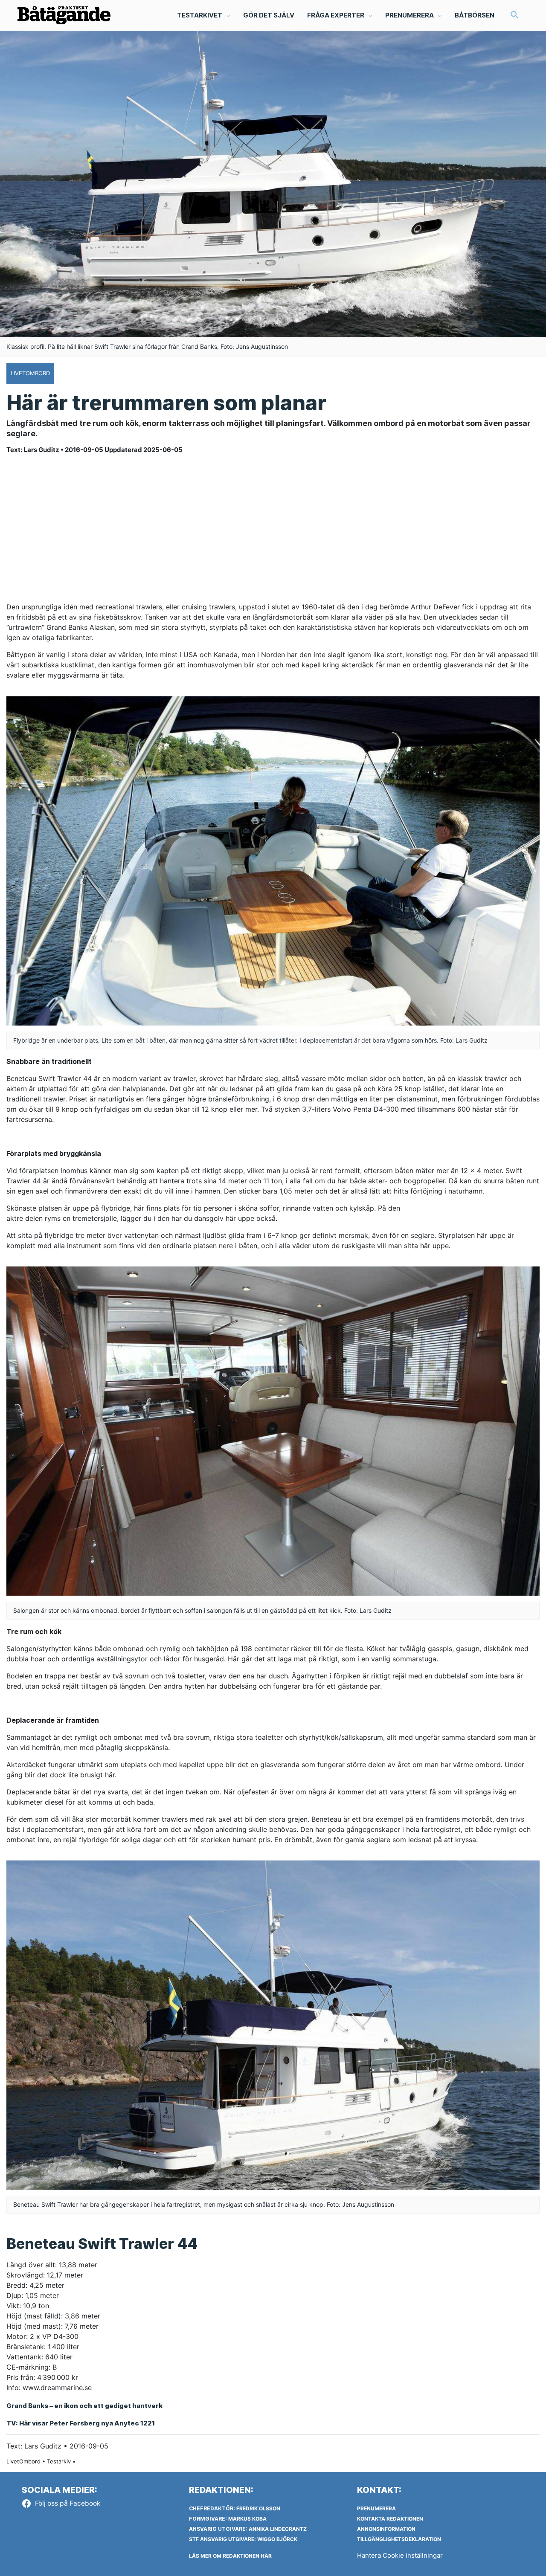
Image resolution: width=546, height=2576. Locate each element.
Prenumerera (376, 2508)
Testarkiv (59, 2461)
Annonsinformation (386, 2529)
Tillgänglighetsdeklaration (399, 2539)
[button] (515, 16)
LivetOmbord (23, 2461)
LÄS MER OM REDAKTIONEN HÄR (230, 2556)
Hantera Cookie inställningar (400, 2555)
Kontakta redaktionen (390, 2519)
